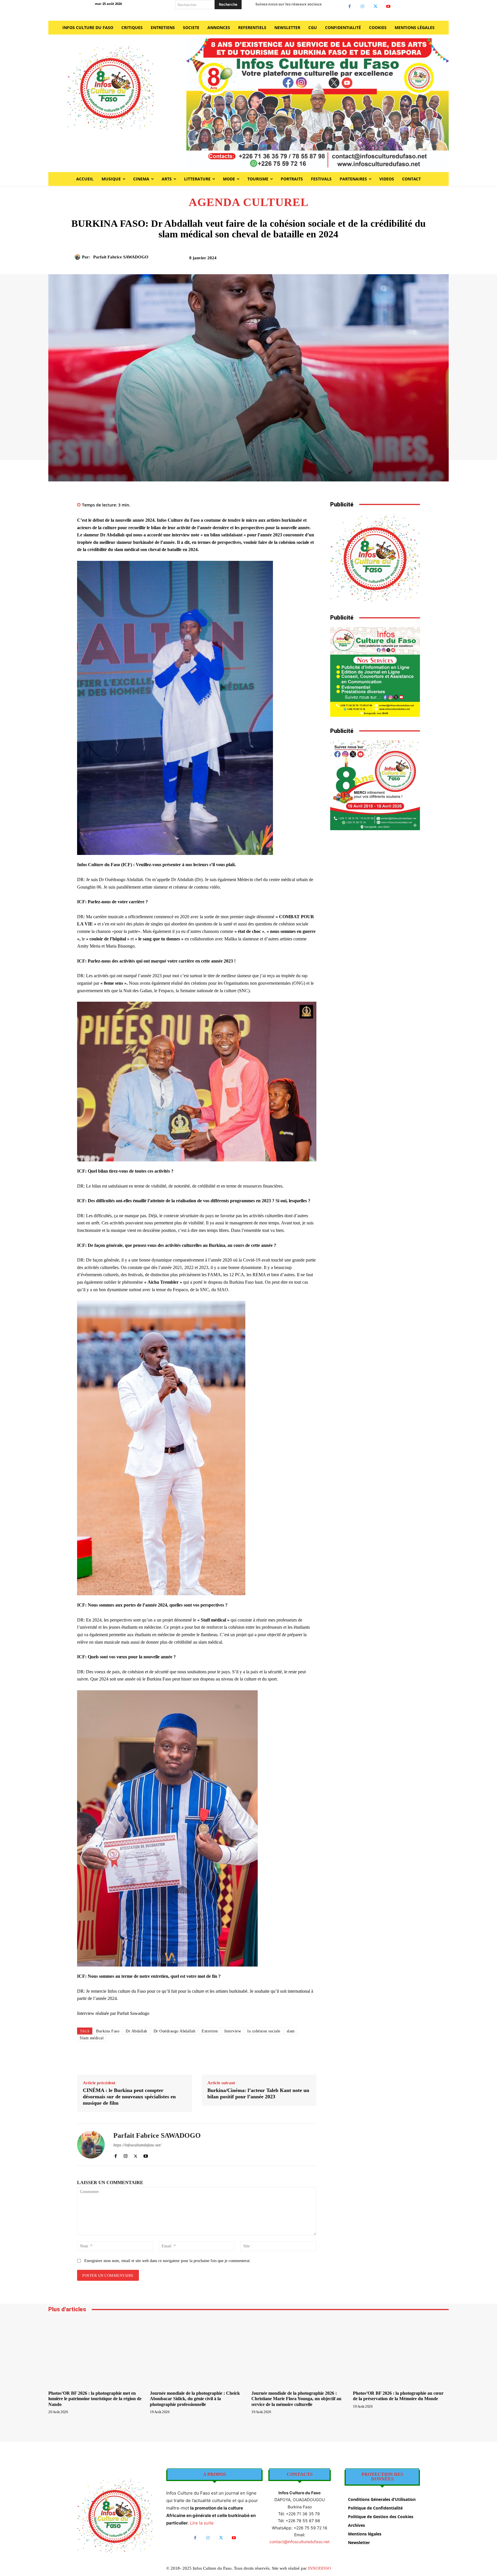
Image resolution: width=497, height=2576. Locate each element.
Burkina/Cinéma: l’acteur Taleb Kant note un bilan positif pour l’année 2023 (258, 2093)
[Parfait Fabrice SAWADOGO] (78, 257)
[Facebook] (350, 6)
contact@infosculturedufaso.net (300, 2542)
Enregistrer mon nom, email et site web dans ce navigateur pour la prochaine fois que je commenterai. (168, 2261)
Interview (233, 2031)
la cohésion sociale (264, 2031)
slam (291, 2031)
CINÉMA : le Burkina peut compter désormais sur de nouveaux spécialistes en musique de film (129, 2096)
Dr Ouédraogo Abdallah (175, 2031)
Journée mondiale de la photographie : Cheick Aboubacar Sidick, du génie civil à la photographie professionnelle (195, 2399)
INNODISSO (319, 2568)
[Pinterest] (361, 260)
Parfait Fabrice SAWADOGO (121, 257)
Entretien (210, 2031)
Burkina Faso (108, 2031)
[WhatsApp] (374, 260)
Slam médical (92, 2038)
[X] (375, 6)
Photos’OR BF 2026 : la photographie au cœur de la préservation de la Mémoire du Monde (398, 2396)
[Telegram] (401, 260)
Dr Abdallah (136, 2031)
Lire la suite (202, 2523)
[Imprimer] (387, 260)
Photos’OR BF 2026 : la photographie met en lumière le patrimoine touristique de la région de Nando (95, 2399)
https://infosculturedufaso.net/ (137, 2145)
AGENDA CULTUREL (249, 202)
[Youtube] (388, 6)
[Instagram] (363, 6)
